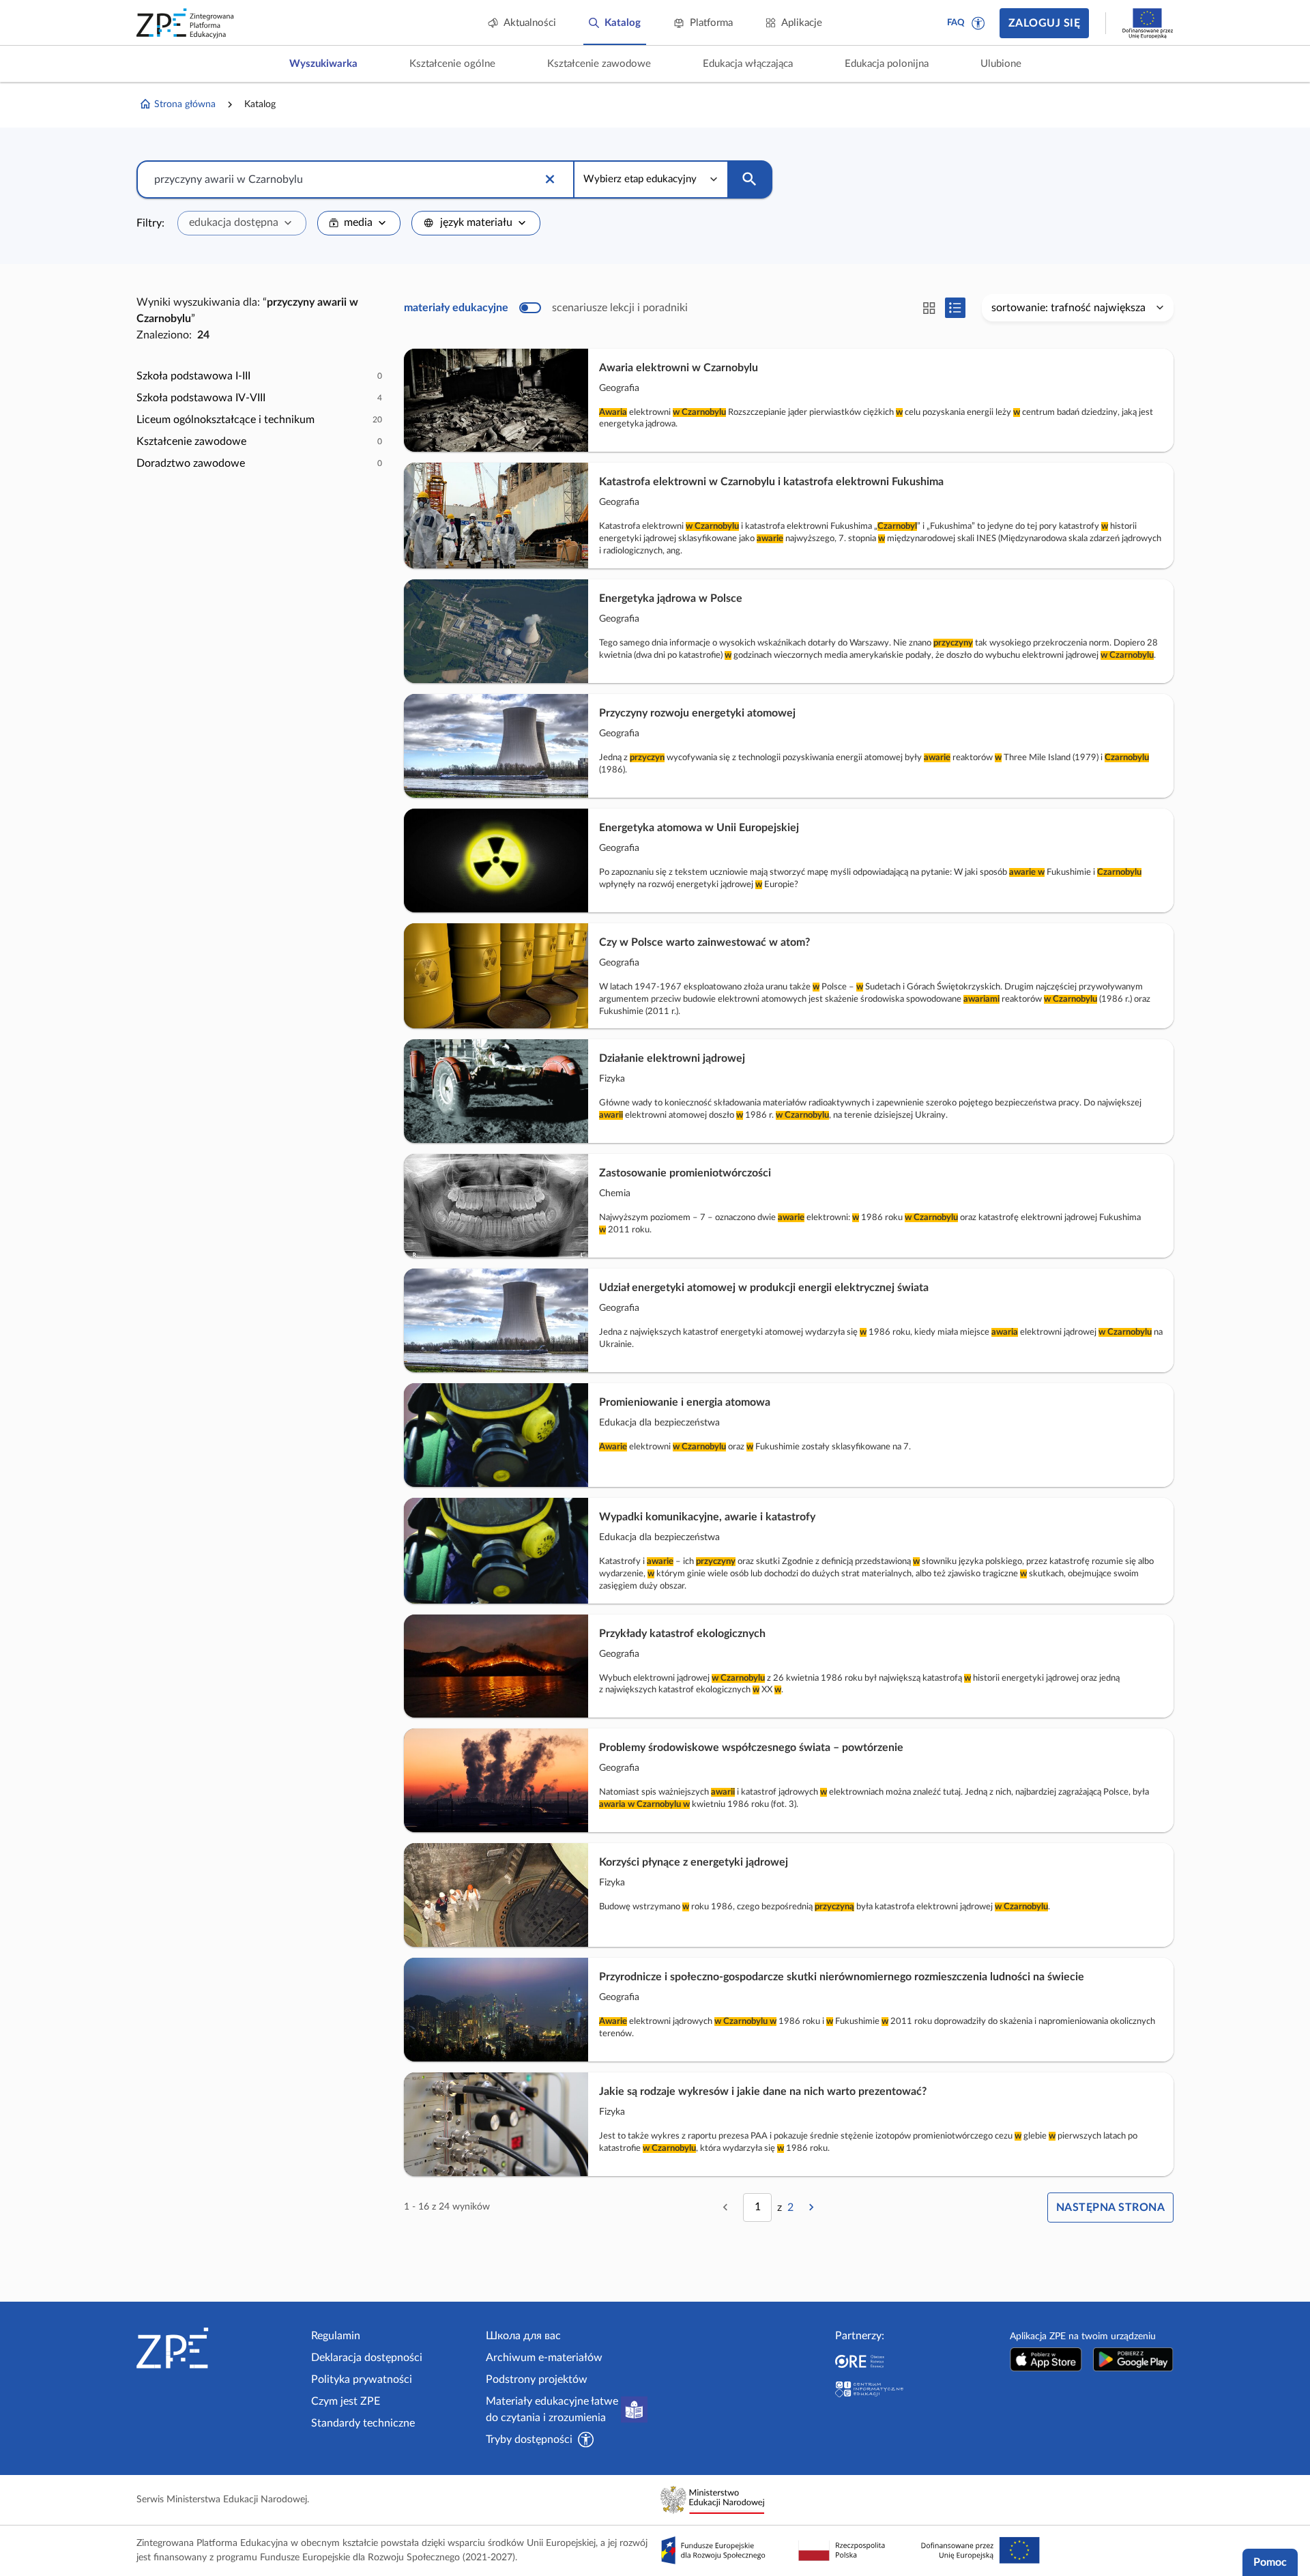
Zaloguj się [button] (1044, 23)
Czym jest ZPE (346, 2401)
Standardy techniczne (363, 2423)
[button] (978, 23)
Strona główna (185, 104)
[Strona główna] (218, 2348)
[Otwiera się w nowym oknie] (1046, 2359)
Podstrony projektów (537, 2379)
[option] (259, 376)
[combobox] (242, 223)
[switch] (546, 308)
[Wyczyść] (550, 179)
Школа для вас (523, 2336)
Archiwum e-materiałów (544, 2358)
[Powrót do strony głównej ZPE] (186, 23)
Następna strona (1110, 2208)
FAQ (956, 23)
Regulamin (336, 2336)
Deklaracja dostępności (367, 2358)
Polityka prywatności (362, 2379)
